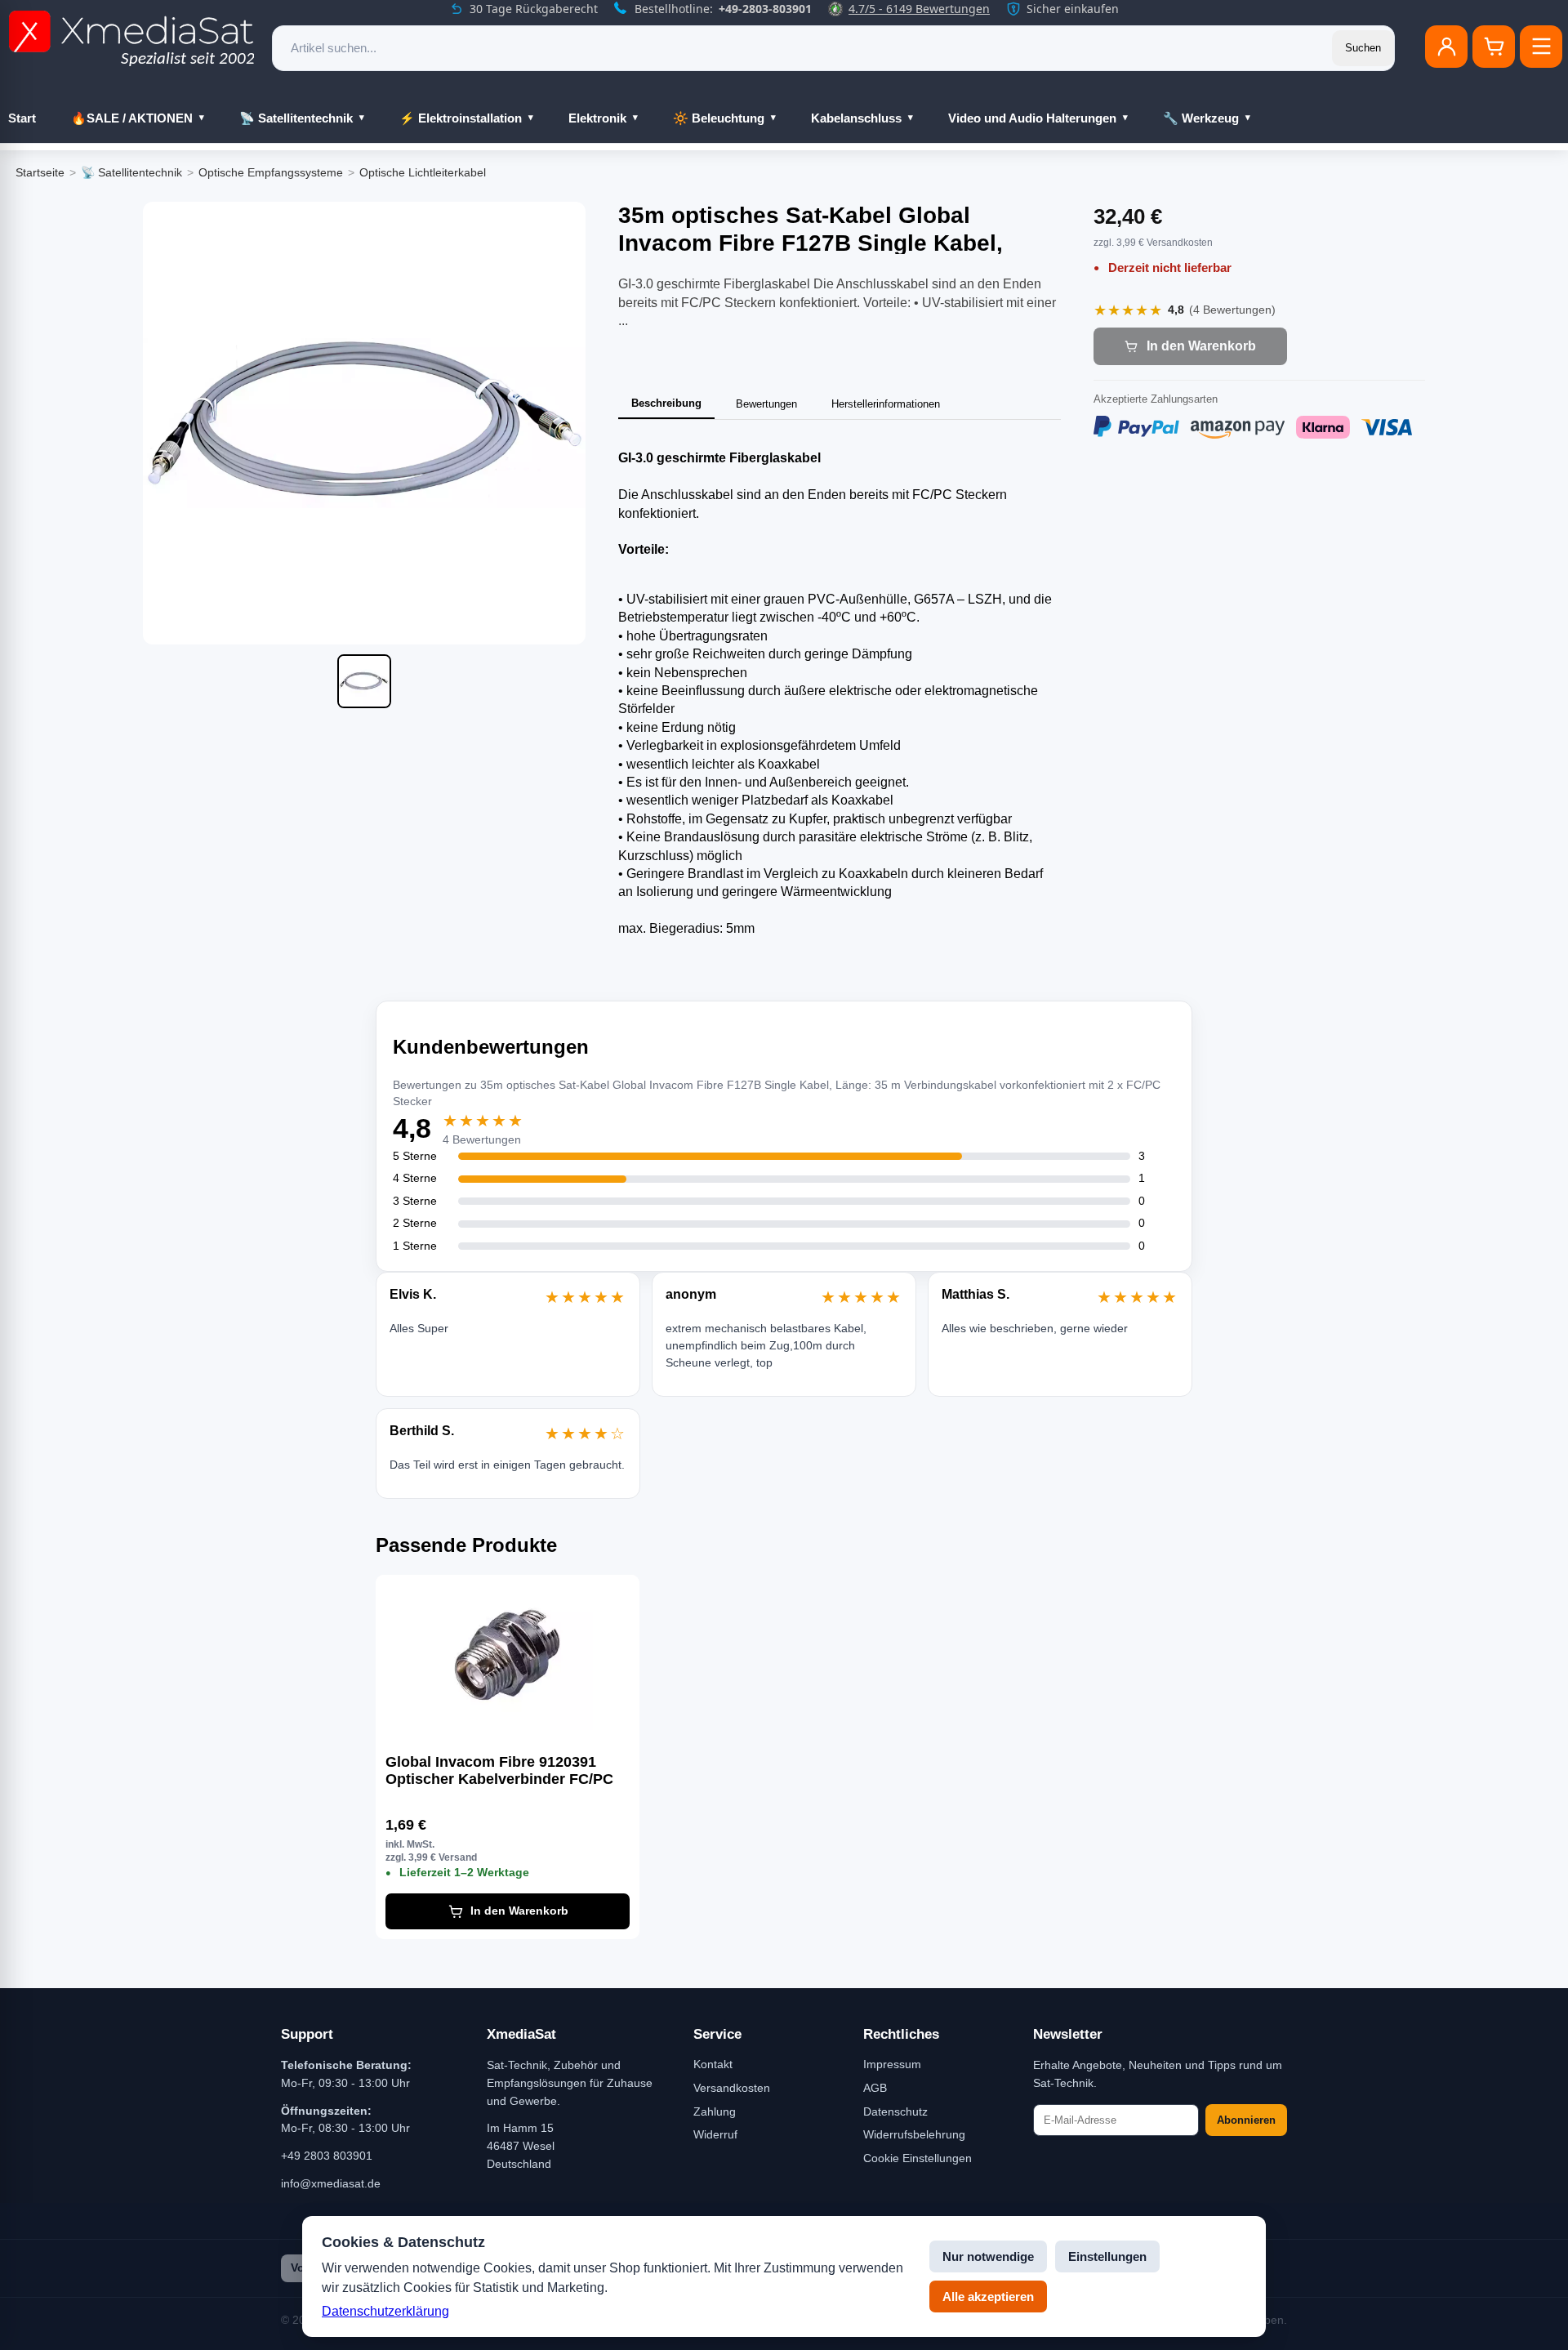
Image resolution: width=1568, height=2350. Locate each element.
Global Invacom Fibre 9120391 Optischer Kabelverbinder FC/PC (499, 1771)
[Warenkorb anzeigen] (1494, 47)
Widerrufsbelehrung (914, 2134)
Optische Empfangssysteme (271, 172)
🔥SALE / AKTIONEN (132, 118)
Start (22, 118)
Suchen (1363, 48)
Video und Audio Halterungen (1032, 118)
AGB (875, 2088)
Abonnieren (1246, 2120)
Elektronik (597, 118)
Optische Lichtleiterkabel (423, 172)
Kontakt (713, 2064)
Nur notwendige (988, 2256)
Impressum (892, 2064)
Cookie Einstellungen (918, 2158)
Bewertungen (766, 404)
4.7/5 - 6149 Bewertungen (919, 9)
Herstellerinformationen (886, 404)
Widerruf (715, 2134)
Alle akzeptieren (988, 2296)
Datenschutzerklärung (385, 2311)
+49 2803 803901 (327, 2156)
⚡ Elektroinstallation (461, 118)
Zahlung (715, 2111)
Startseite (40, 172)
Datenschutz (895, 2111)
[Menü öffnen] (1541, 47)
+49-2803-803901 (765, 9)
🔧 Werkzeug (1201, 118)
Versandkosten (732, 2088)
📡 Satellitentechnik (296, 118)
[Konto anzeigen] (1446, 47)
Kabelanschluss (856, 118)
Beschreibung (666, 403)
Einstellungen (1107, 2256)
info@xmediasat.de (331, 2183)
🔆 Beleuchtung (719, 118)
